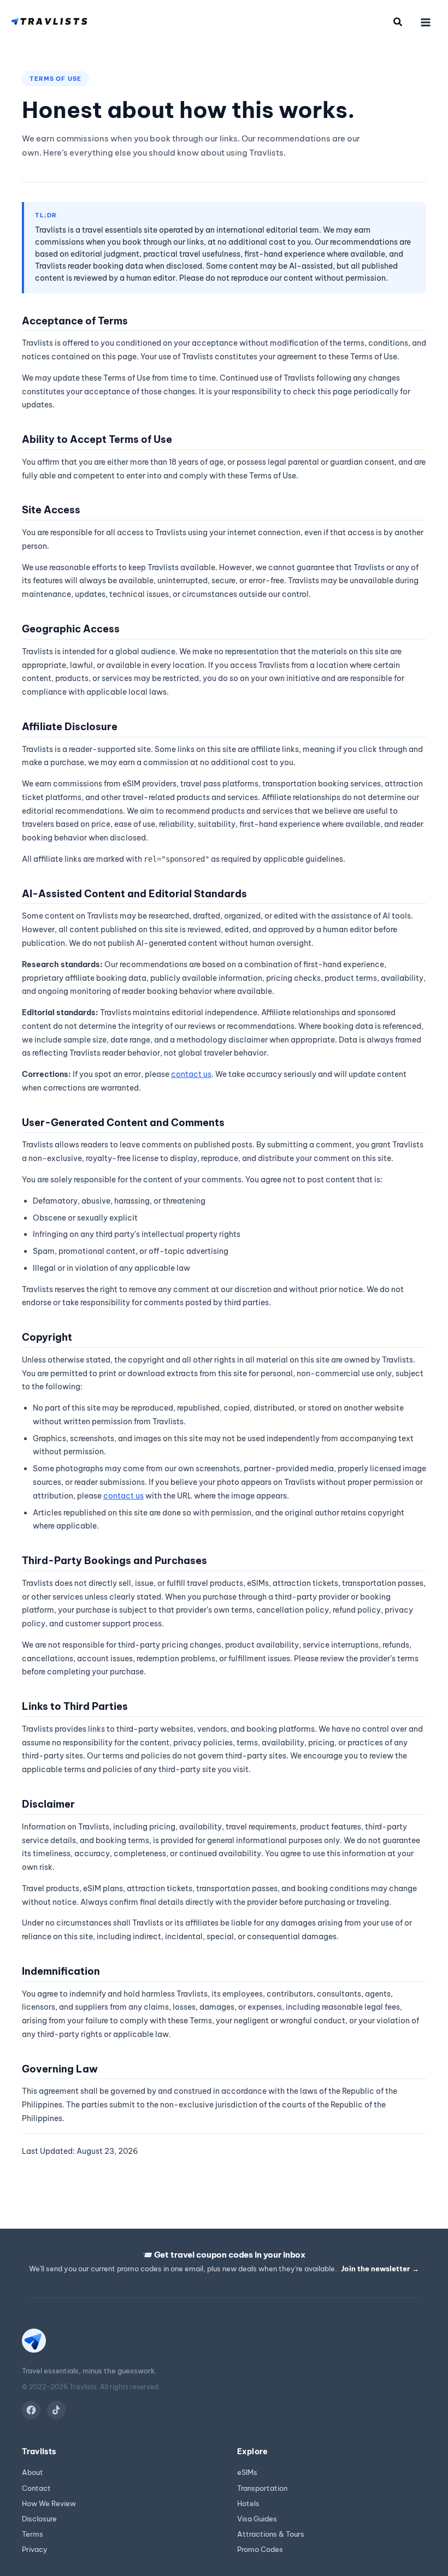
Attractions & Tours (271, 2534)
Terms (33, 2534)
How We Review (49, 2504)
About (33, 2473)
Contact (36, 2488)
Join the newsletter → (380, 2269)
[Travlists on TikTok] (56, 2410)
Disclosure (39, 2519)
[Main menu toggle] (426, 22)
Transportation (262, 2488)
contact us (191, 1074)
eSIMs (247, 2473)
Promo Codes (260, 2550)
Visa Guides (257, 2519)
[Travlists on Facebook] (31, 2410)
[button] (398, 23)
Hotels (248, 2504)
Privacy (35, 2550)
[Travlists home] (34, 2345)
